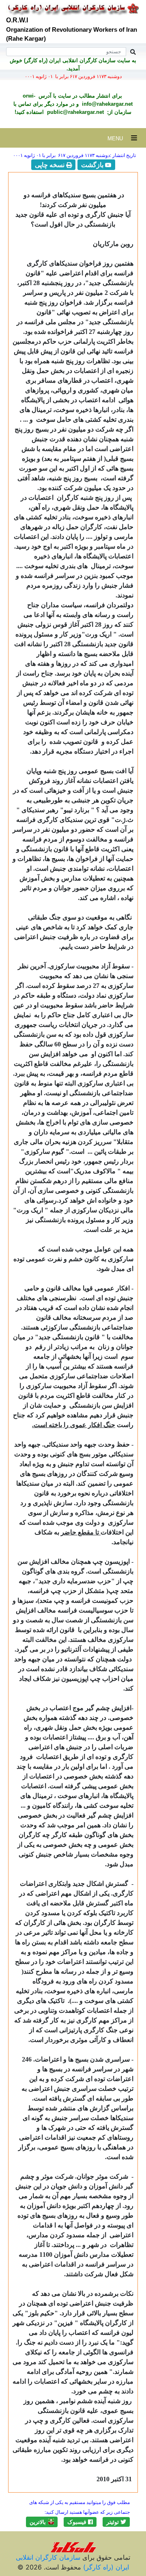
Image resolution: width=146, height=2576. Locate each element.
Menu (119, 138)
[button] (116, 2522)
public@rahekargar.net (75, 112)
